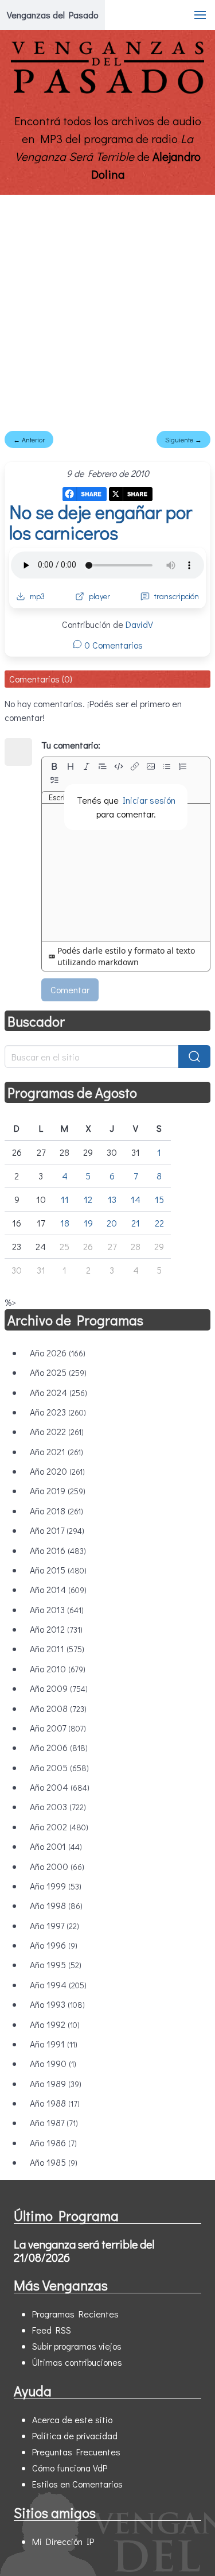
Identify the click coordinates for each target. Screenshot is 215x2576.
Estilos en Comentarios (77, 2484)
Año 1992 (55, 2024)
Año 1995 (56, 1964)
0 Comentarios (112, 645)
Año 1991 (54, 2044)
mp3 (37, 596)
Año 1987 (54, 2122)
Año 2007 (58, 1728)
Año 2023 (58, 1412)
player (99, 596)
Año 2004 (60, 1787)
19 (88, 1223)
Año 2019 (58, 1491)
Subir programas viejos (77, 2346)
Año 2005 (59, 1767)
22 (159, 1223)
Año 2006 (59, 1747)
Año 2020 (57, 1471)
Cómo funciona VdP (70, 2468)
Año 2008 (58, 1708)
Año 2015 (58, 1570)
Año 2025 (58, 1372)
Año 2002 (59, 1827)
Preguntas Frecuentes (76, 2452)
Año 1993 (57, 2004)
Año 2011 (57, 1648)
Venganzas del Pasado (52, 15)
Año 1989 (56, 2083)
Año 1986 (53, 2143)
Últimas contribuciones (77, 2362)
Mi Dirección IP (63, 2541)
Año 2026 (58, 1353)
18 (65, 1223)
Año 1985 (54, 2162)
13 (112, 1199)
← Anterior (29, 439)
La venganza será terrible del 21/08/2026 (84, 2251)
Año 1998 (56, 1905)
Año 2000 (57, 1866)
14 (136, 1199)
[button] (200, 15)
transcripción (177, 596)
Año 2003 (58, 1806)
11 (65, 1199)
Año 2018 (56, 1511)
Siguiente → (183, 439)
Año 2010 (58, 1669)
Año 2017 (57, 1530)
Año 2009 (59, 1688)
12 (88, 1199)
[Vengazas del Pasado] (107, 91)
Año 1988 (55, 2103)
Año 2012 (56, 1629)
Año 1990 (53, 2063)
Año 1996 (54, 1945)
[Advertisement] (107, 308)
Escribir (61, 797)
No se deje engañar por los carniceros (101, 522)
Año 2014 (58, 1589)
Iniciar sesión (149, 800)
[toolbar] (126, 773)
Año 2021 (56, 1451)
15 (159, 1199)
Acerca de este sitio (72, 2419)
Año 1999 (56, 1886)
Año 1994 (58, 1985)
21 (136, 1223)
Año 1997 (54, 1925)
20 (112, 1223)
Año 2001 (56, 1846)
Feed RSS (52, 2330)
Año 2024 (58, 1392)
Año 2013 (57, 1609)
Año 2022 (57, 1431)
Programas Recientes (75, 2314)
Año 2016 (58, 1550)
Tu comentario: (71, 745)
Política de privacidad (75, 2436)
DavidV (139, 624)
